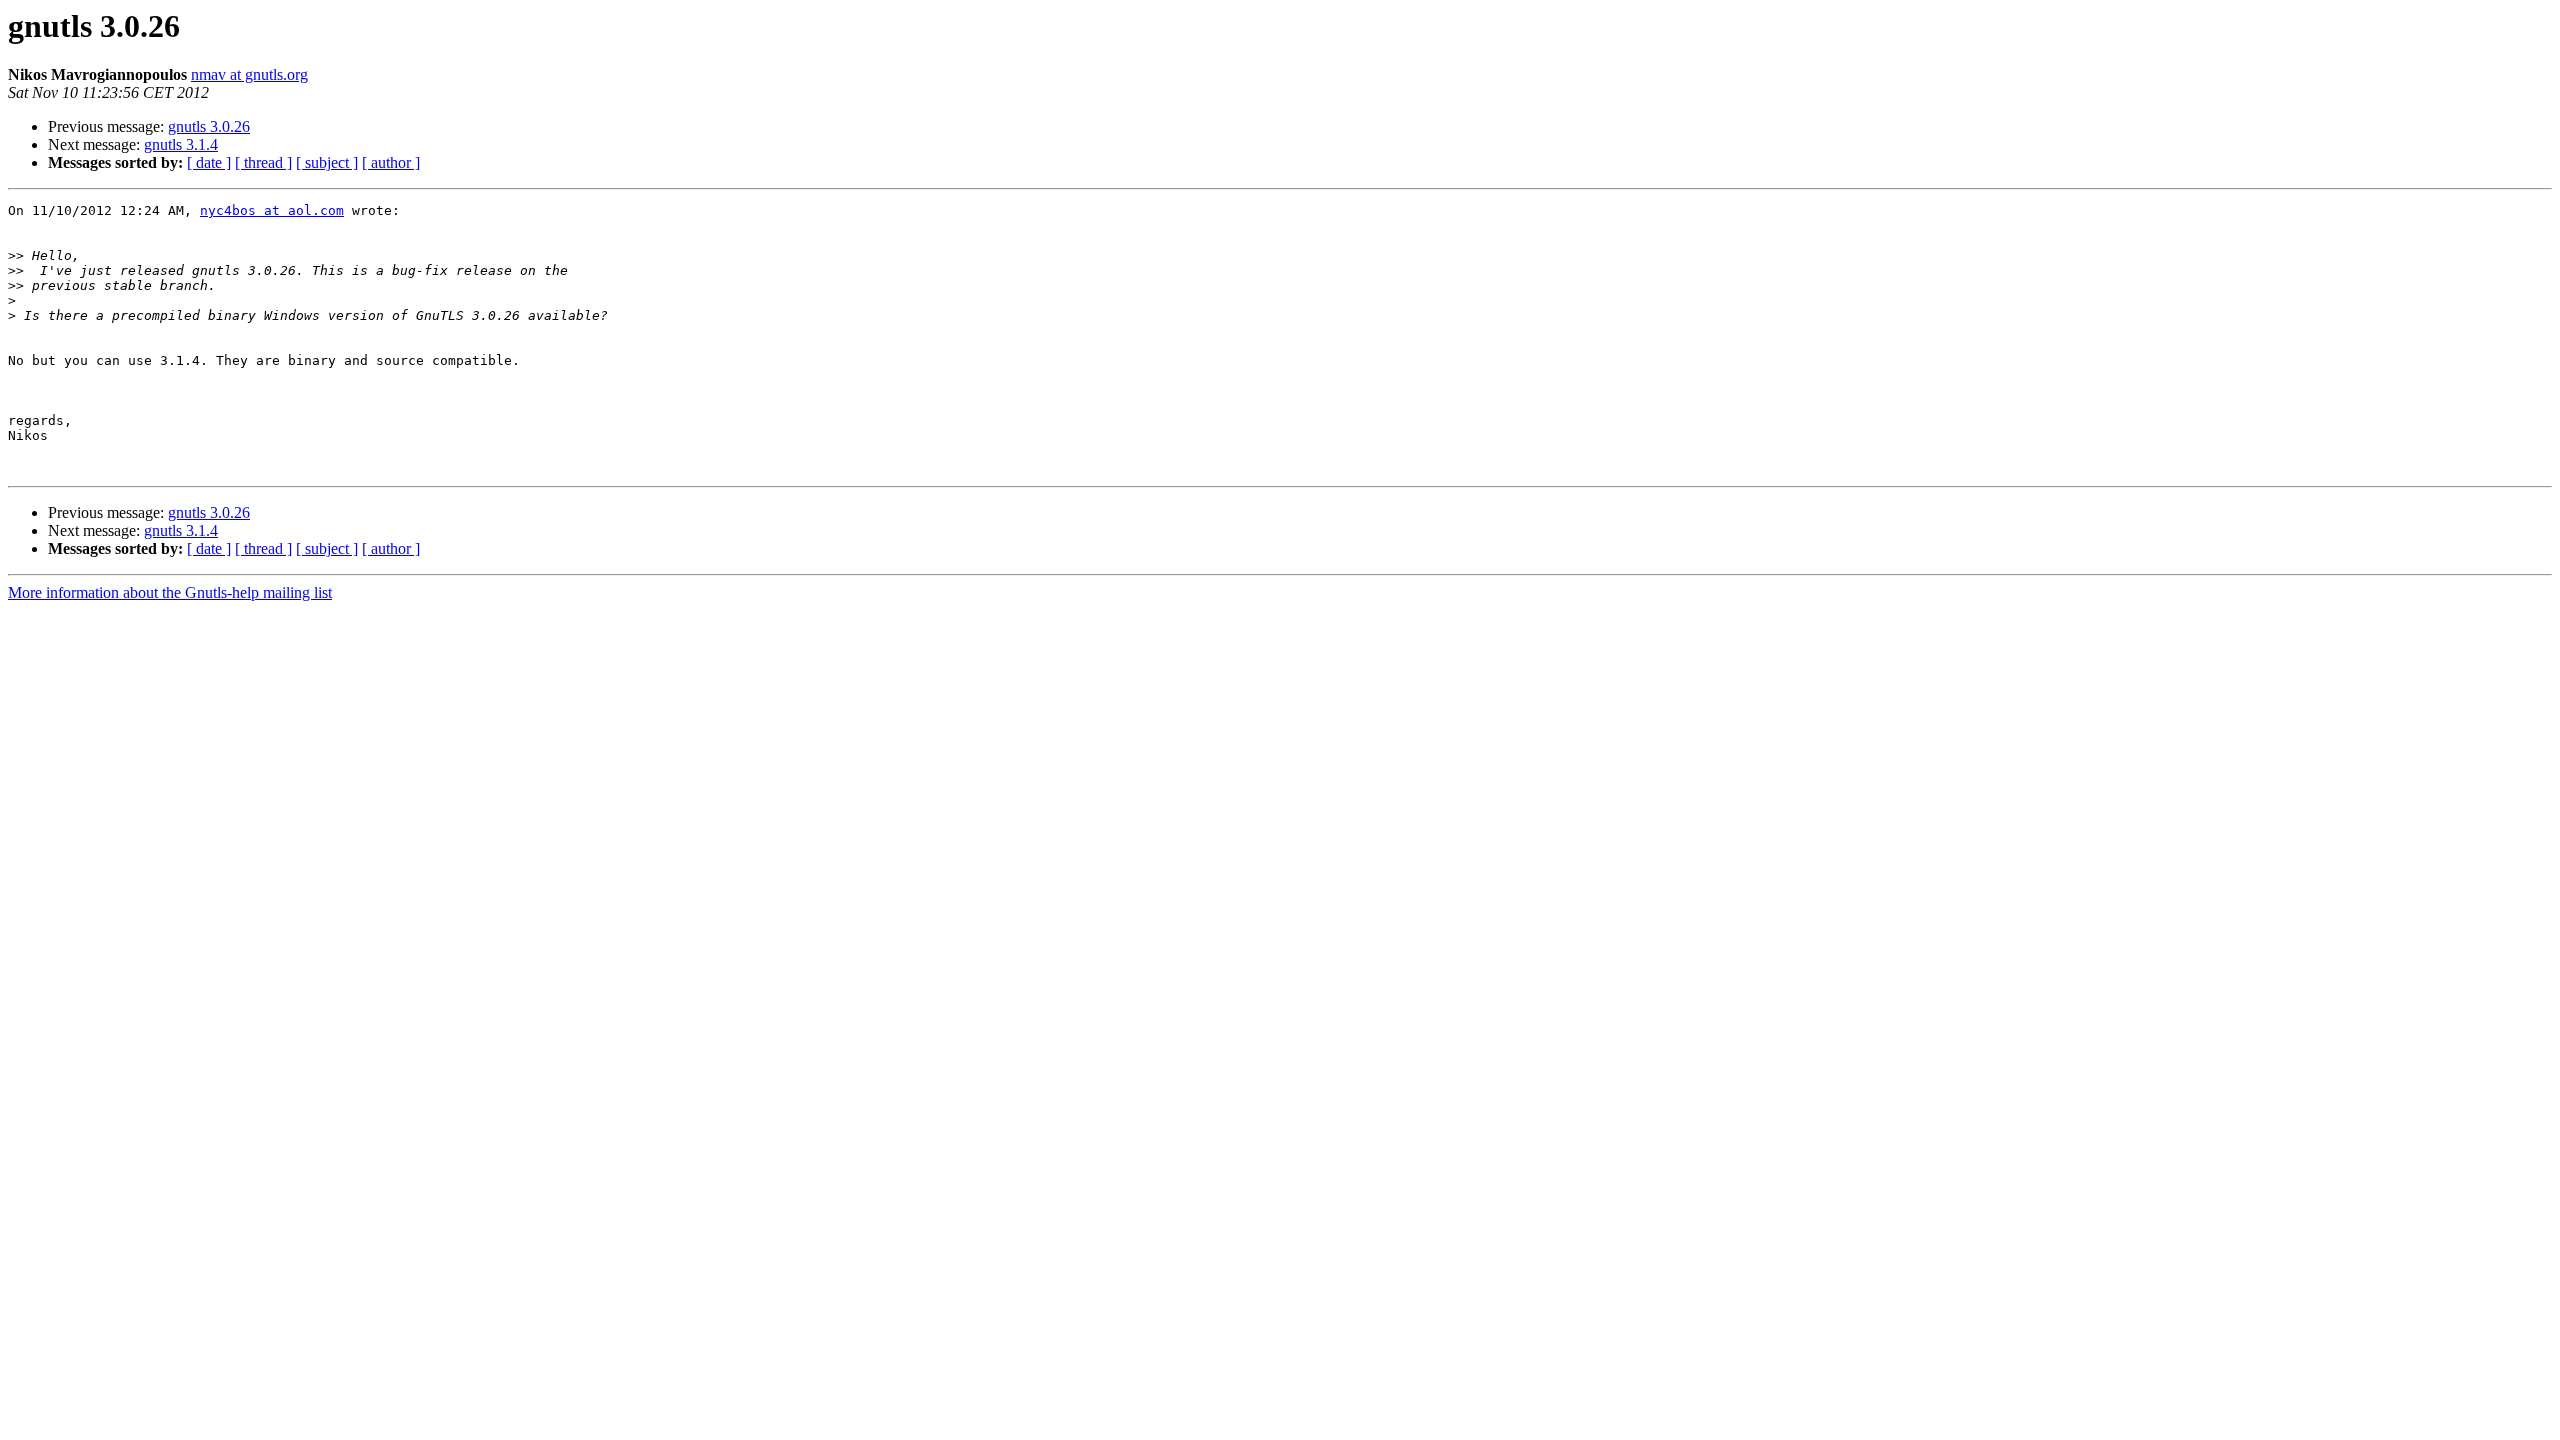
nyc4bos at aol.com (272, 210)
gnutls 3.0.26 (209, 126)
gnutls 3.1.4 (181, 144)
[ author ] (391, 162)
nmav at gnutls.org (249, 74)
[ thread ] (263, 162)
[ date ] (209, 162)
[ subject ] (327, 162)
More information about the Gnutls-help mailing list (170, 592)
